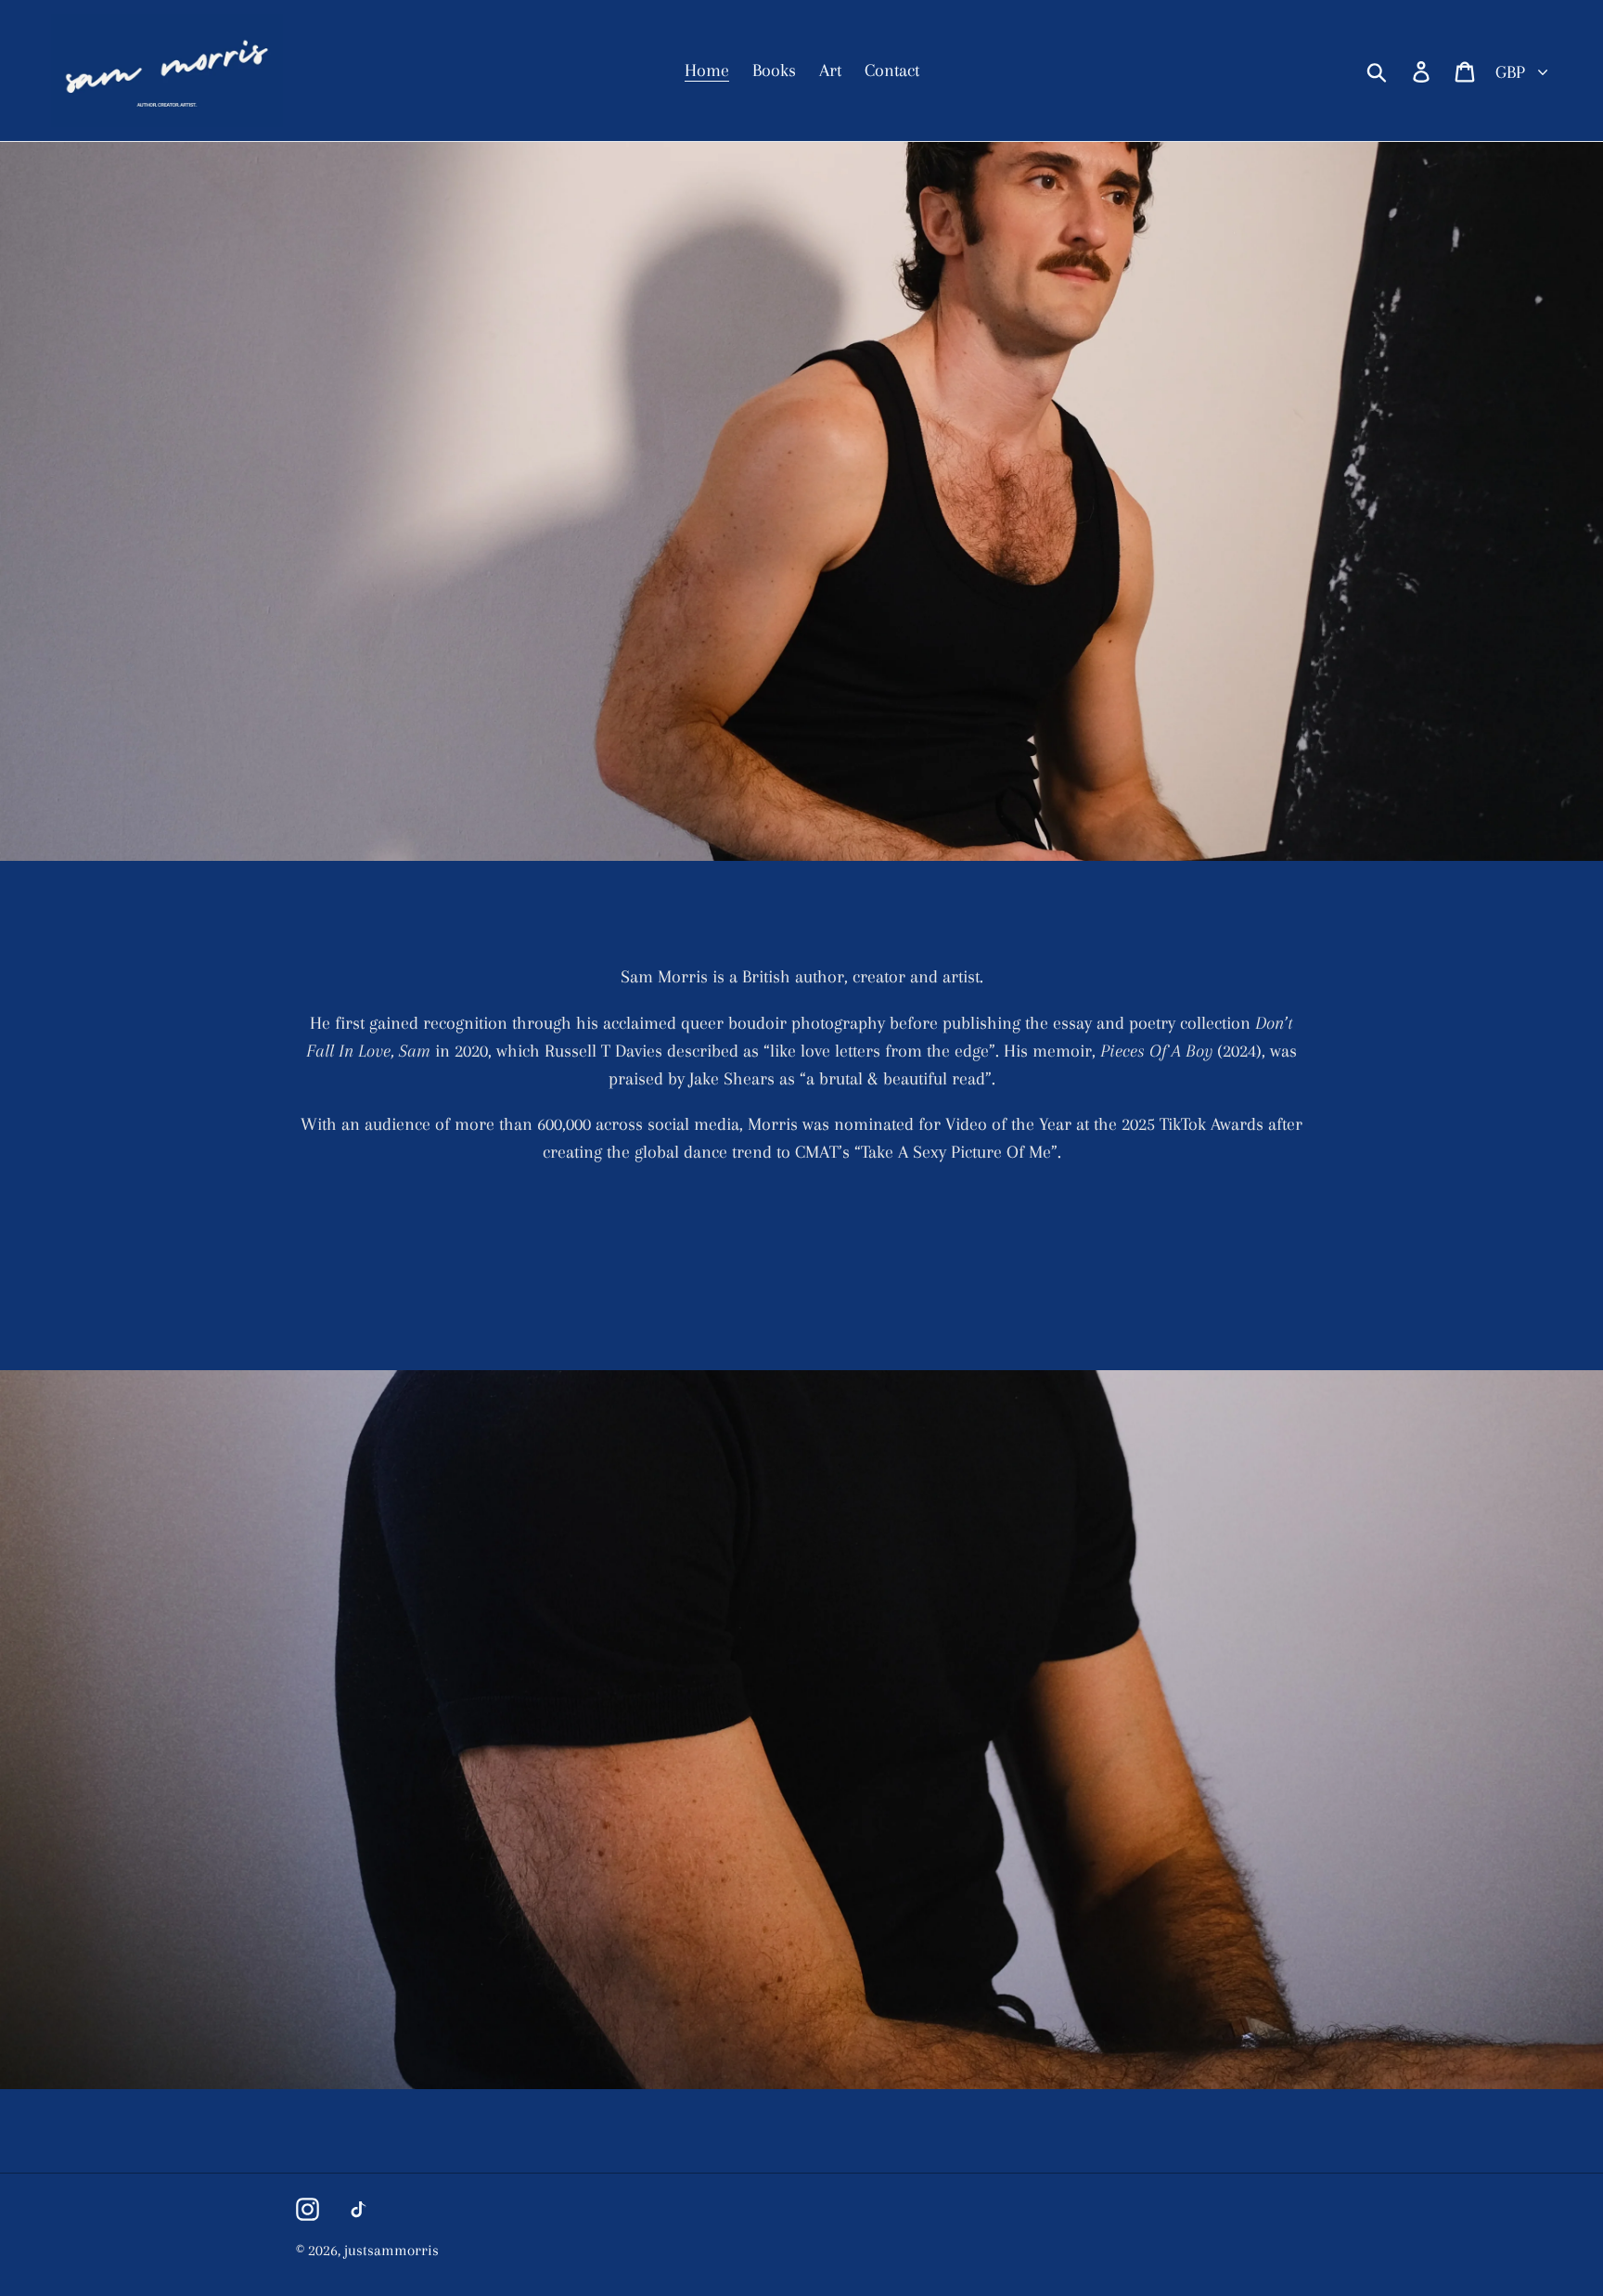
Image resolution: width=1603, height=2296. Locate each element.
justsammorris (391, 2250)
